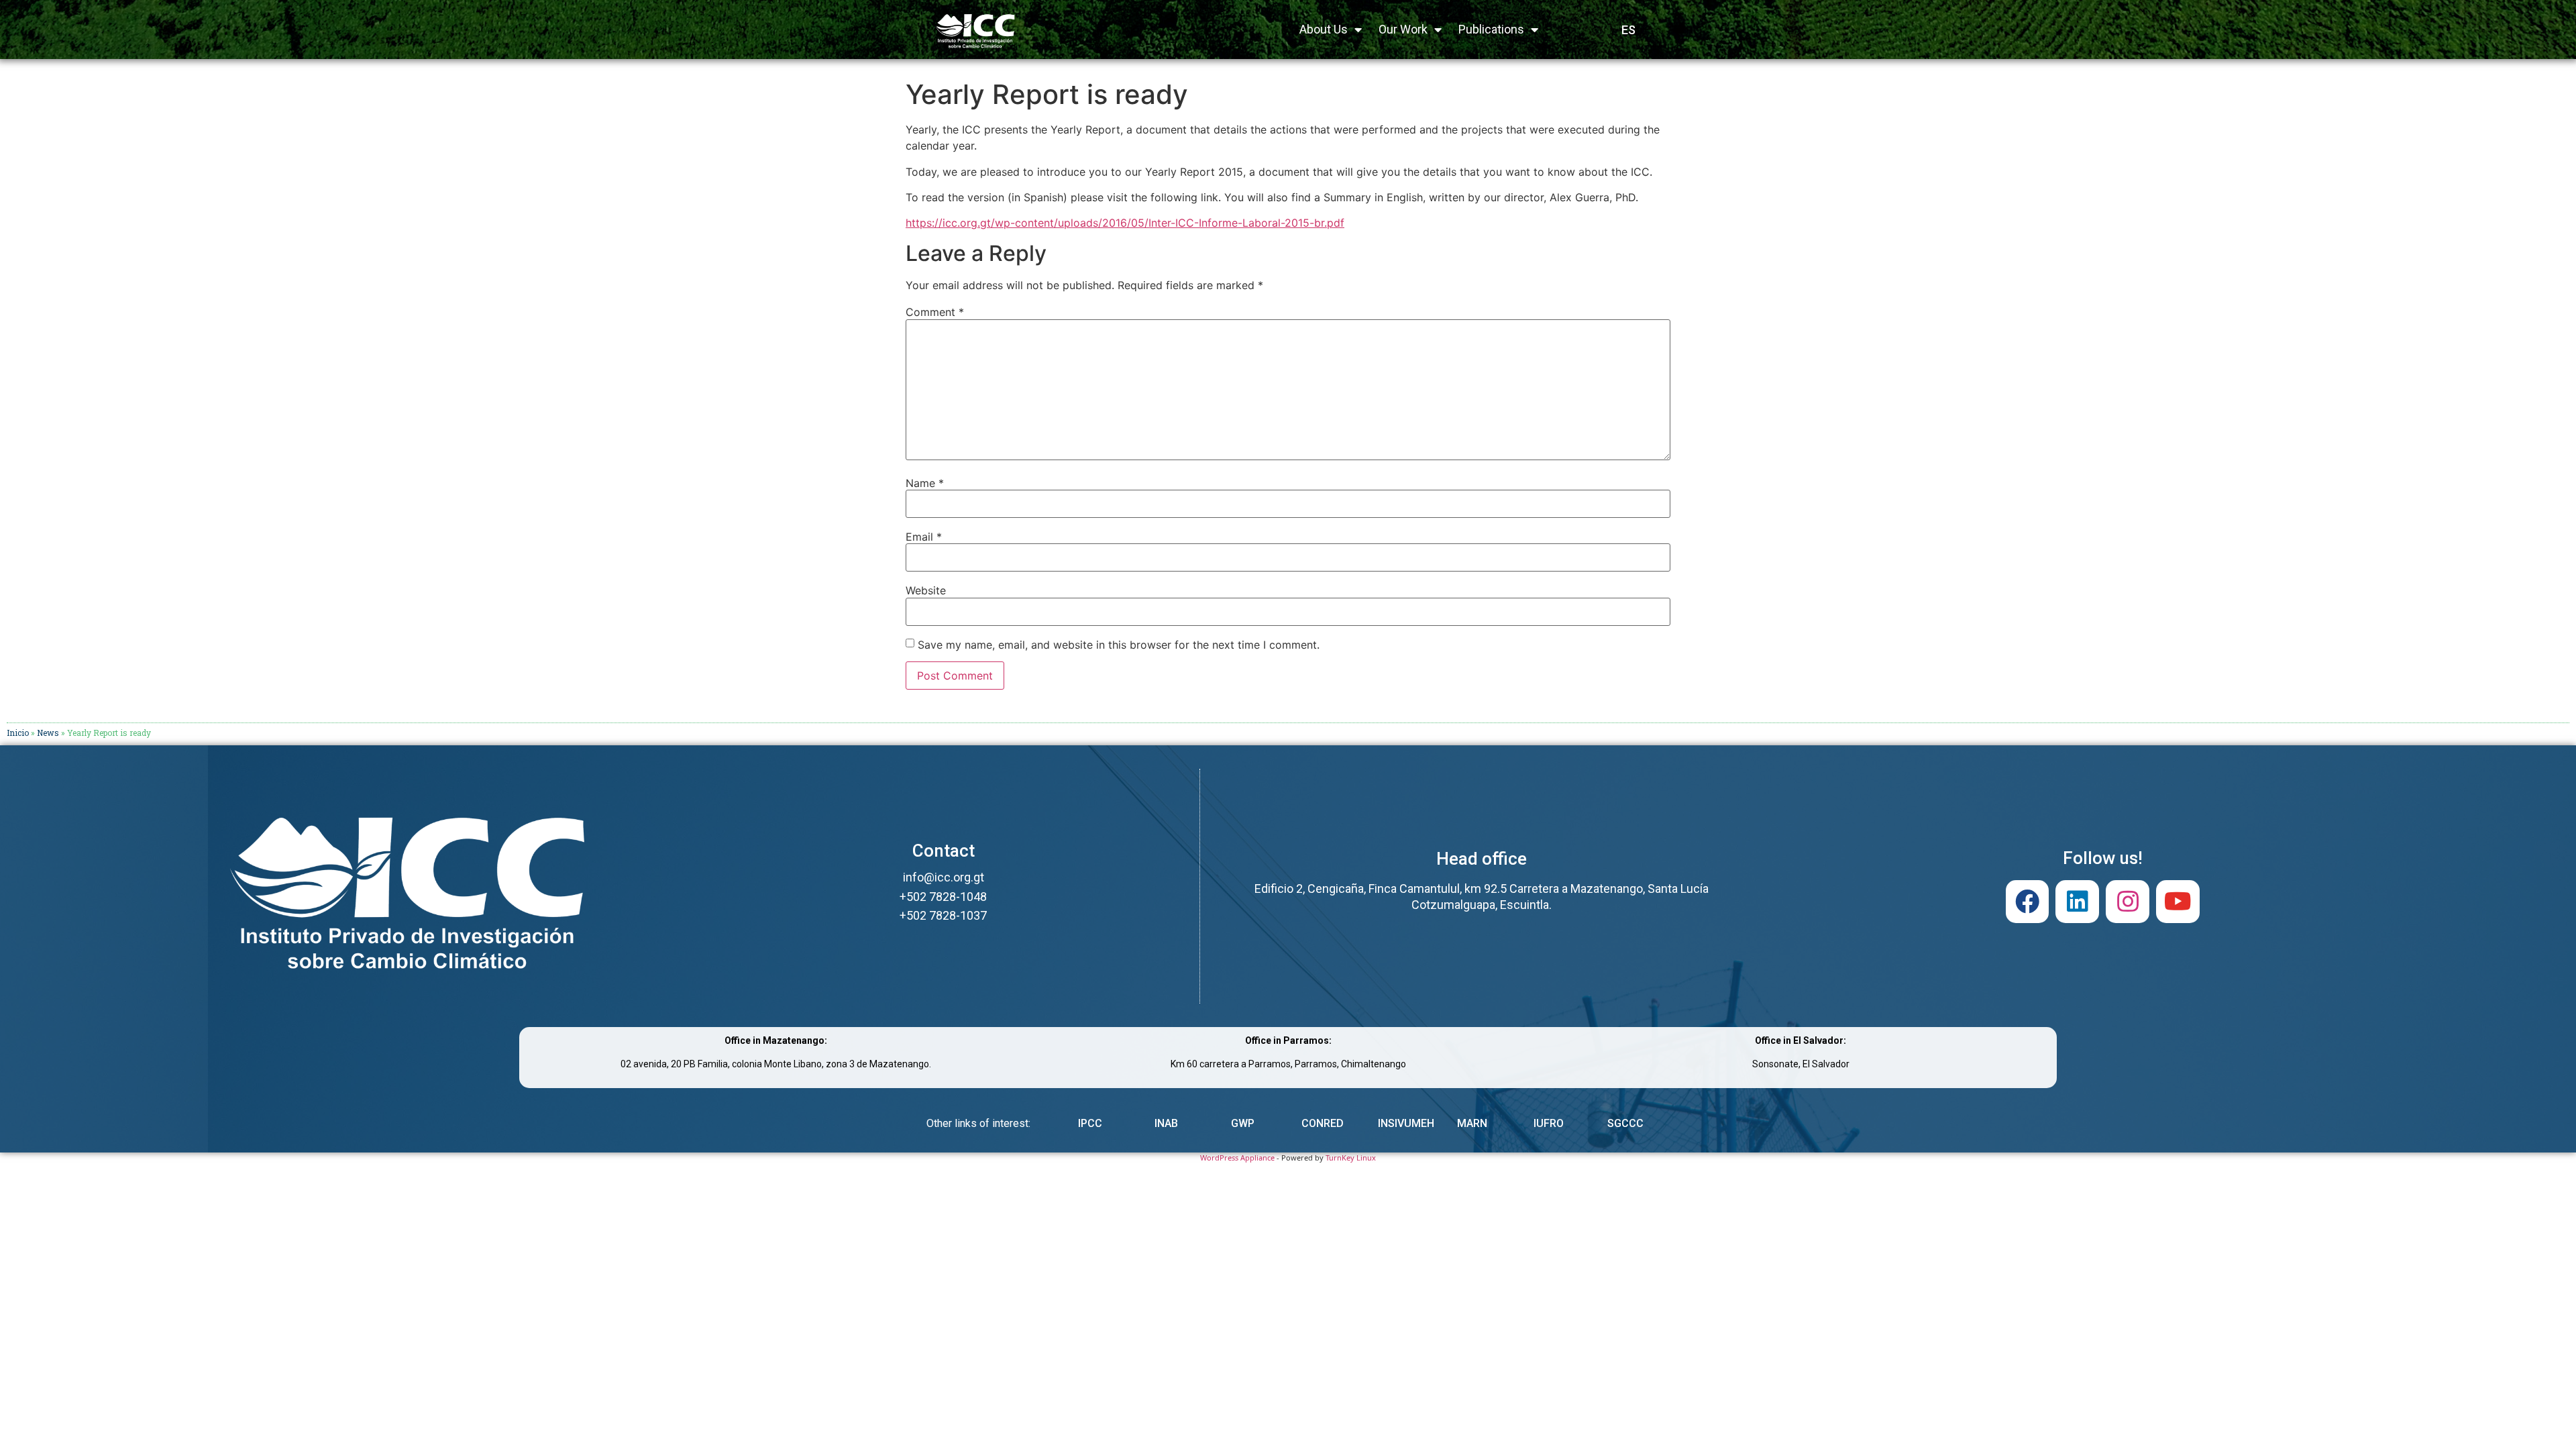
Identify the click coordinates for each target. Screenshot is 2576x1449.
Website (926, 590)
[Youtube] (2178, 902)
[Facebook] (2028, 902)
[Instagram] (2128, 902)
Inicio (18, 733)
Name (925, 483)
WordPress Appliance (1237, 1158)
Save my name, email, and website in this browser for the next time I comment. (1119, 645)
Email (924, 537)
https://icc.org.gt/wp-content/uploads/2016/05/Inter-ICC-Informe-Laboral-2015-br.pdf (1125, 223)
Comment (935, 312)
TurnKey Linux (1351, 1158)
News (48, 733)
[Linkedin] (2077, 902)
